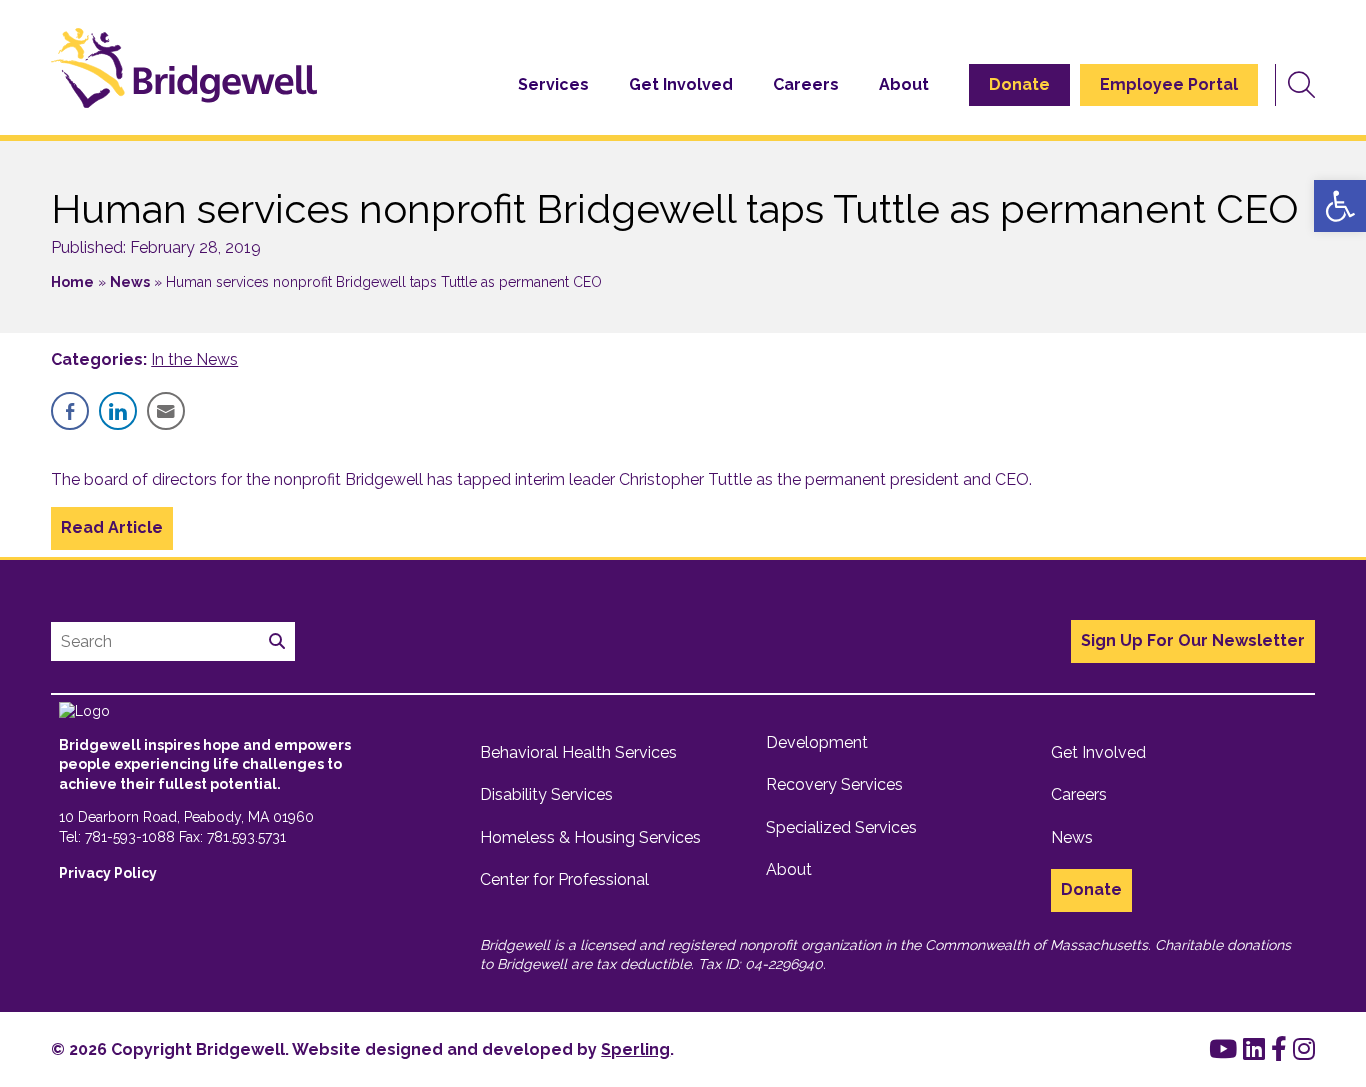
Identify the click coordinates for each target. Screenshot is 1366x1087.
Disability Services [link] (546, 794)
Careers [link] (806, 84)
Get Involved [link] (681, 84)
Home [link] (72, 282)
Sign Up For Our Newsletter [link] (1193, 640)
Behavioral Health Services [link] (578, 752)
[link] (1340, 206)
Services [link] (553, 84)
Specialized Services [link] (841, 827)
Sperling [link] (635, 1049)
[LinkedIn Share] (118, 411)
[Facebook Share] (70, 411)
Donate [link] (1019, 84)
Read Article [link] (112, 527)
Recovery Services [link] (834, 784)
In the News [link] (194, 359)
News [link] (130, 282)
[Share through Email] (166, 411)
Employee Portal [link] (1169, 84)
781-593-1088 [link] (130, 837)
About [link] (904, 84)
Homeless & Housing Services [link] (590, 837)
